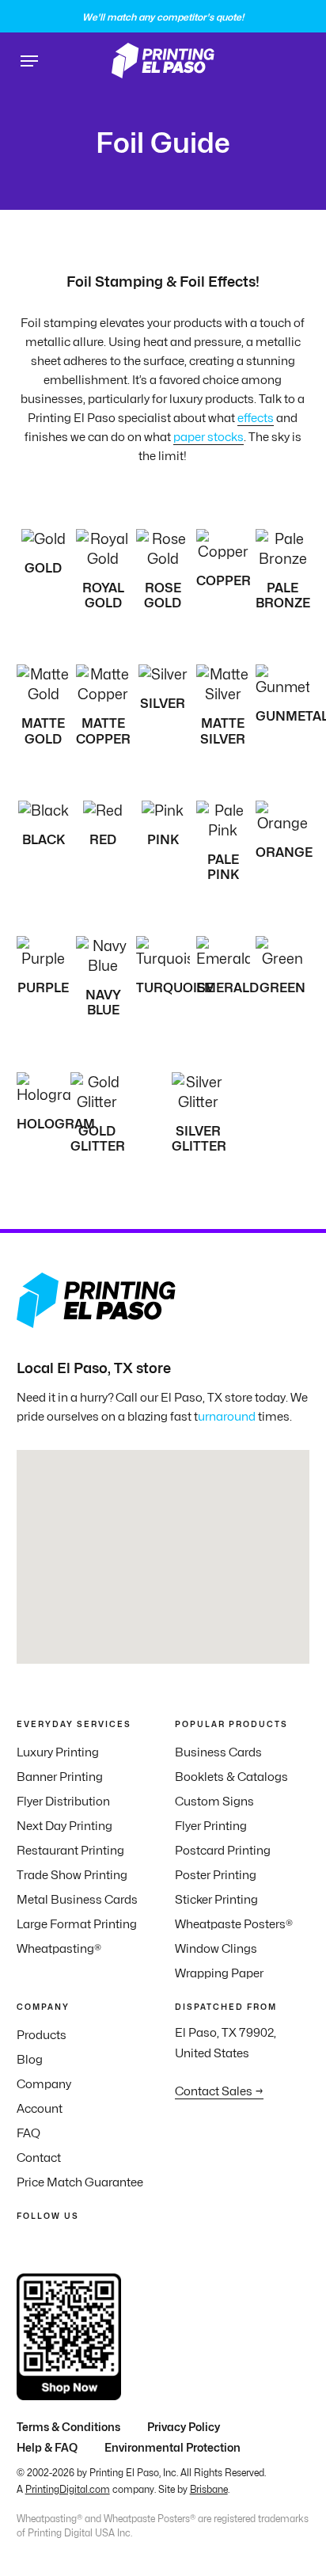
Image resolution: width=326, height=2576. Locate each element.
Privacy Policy (184, 2427)
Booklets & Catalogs (231, 1777)
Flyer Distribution (63, 1802)
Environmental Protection (172, 2447)
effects (256, 418)
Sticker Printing (216, 1900)
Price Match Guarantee (80, 2182)
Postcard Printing (223, 1851)
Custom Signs (214, 1802)
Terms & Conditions (68, 2427)
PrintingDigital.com (68, 2489)
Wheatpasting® (59, 1949)
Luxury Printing (58, 1752)
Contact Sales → (219, 2091)
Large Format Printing (77, 1924)
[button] (29, 61)
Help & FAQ (47, 2447)
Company (44, 2084)
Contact (39, 2158)
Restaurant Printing (70, 1851)
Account (40, 2109)
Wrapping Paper (219, 1973)
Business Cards (218, 1752)
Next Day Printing (64, 1826)
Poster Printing (216, 1875)
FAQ (28, 2133)
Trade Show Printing (72, 1875)
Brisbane (209, 2489)
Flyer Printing (211, 1826)
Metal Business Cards (77, 1900)
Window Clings (216, 1949)
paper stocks (208, 437)
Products (42, 2035)
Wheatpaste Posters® (234, 1924)
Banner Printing (60, 1777)
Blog (30, 2060)
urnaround (227, 1417)
